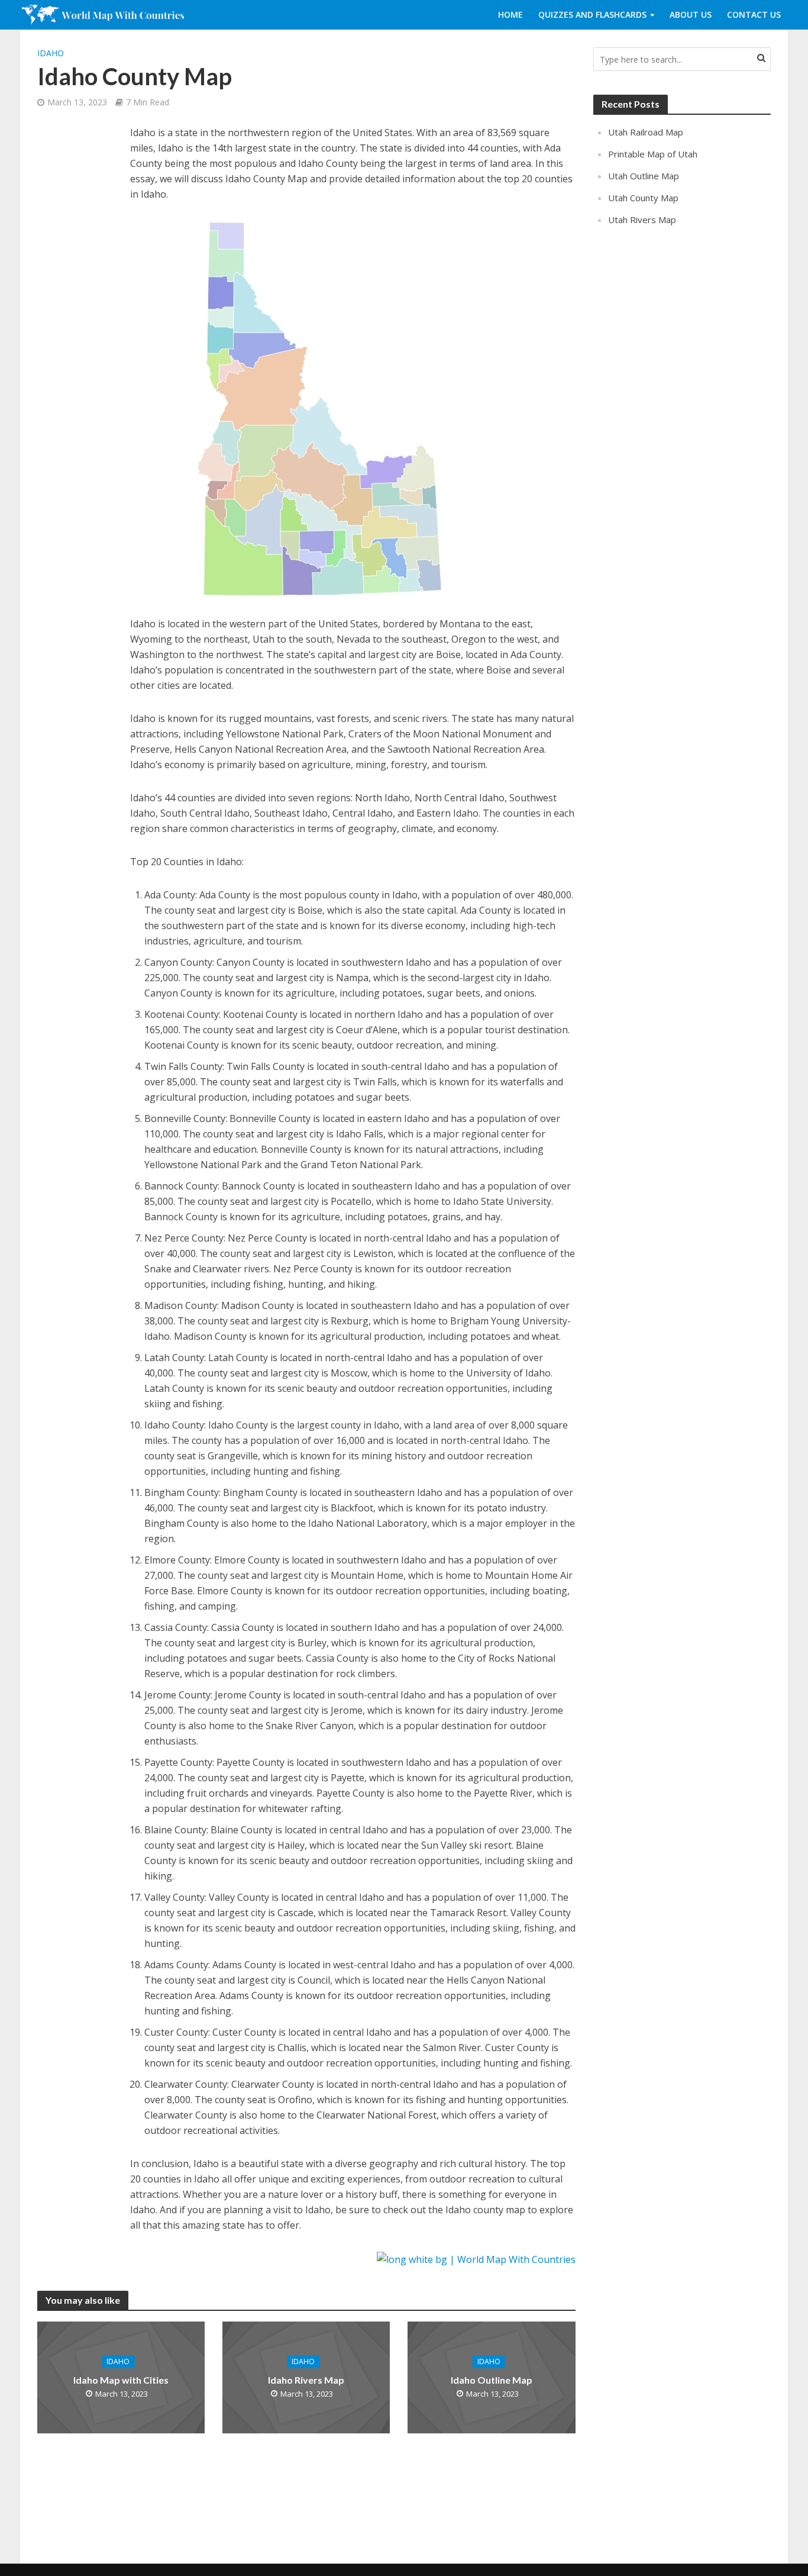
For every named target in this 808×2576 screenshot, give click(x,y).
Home (510, 14)
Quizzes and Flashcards (592, 14)
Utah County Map (643, 198)
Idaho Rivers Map (306, 2380)
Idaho (51, 53)
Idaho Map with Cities (121, 2380)
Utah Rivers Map (642, 220)
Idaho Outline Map (492, 2380)
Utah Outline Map (644, 176)
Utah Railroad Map (646, 132)
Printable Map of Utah (653, 154)
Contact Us (754, 14)
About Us (691, 14)
